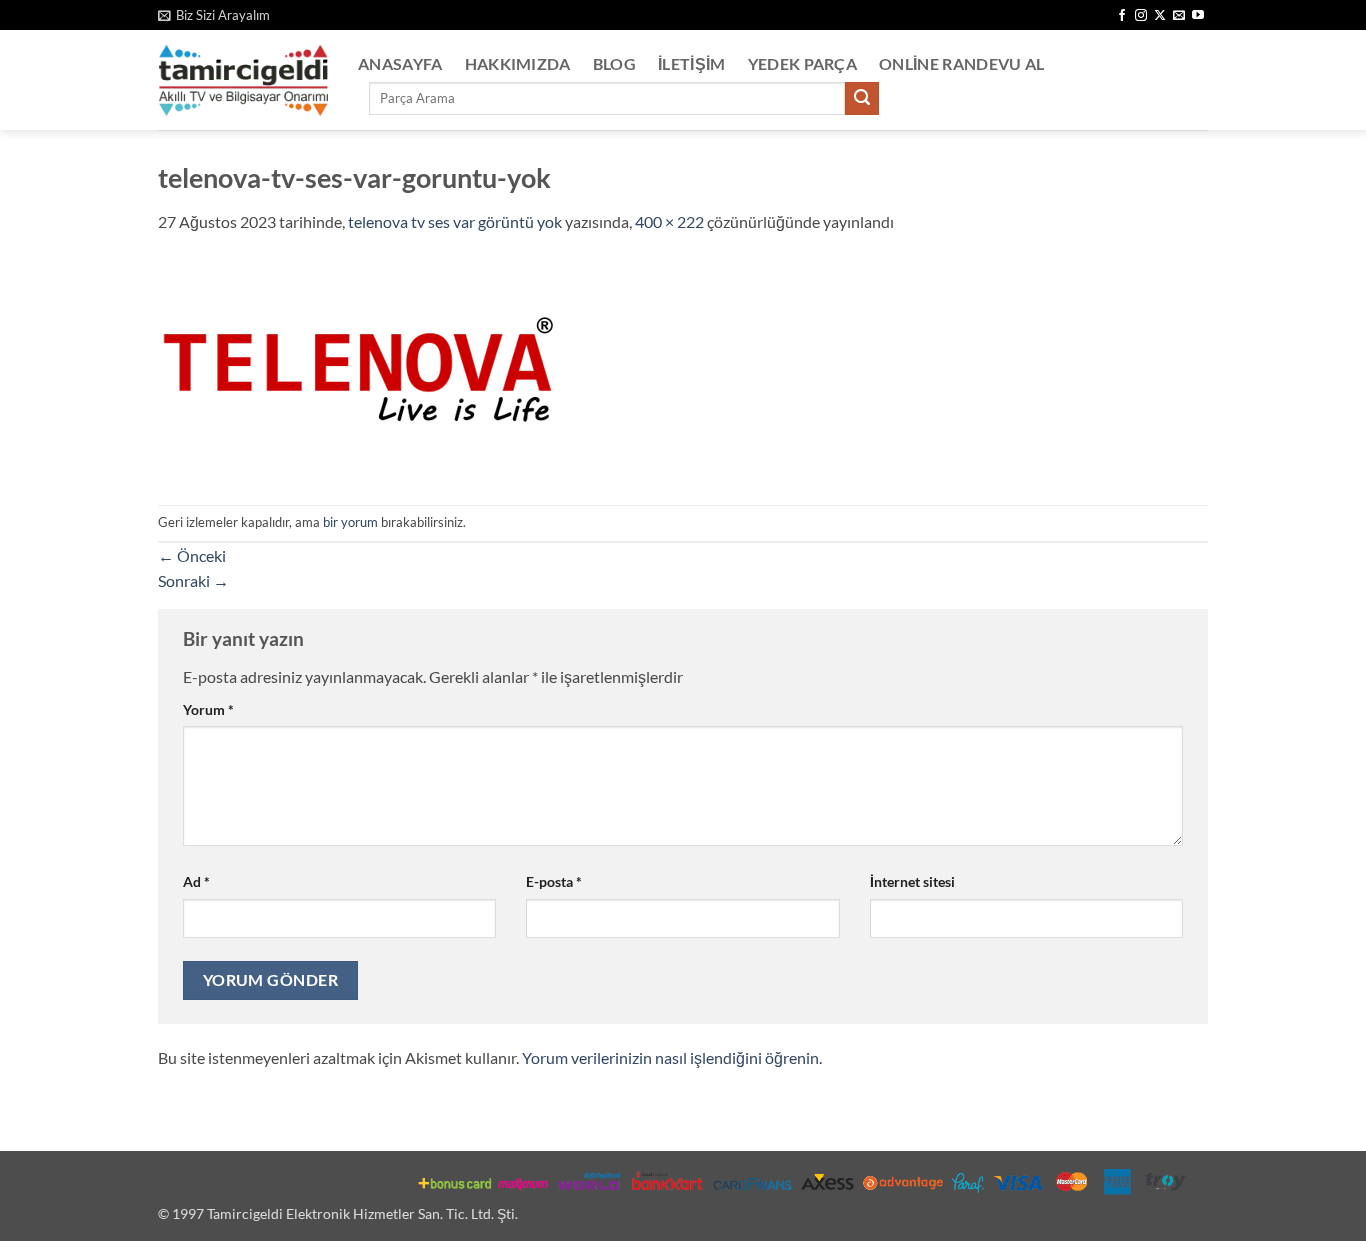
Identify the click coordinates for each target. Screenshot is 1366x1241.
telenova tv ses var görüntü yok (455, 221)
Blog (614, 63)
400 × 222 (669, 221)
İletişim (692, 63)
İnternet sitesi (912, 881)
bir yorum (350, 522)
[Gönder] (862, 99)
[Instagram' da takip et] (1141, 16)
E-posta (554, 881)
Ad (196, 881)
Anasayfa (400, 63)
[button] (214, 15)
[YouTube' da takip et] (1198, 16)
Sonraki (193, 580)
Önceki (192, 555)
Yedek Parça (803, 63)
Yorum (208, 709)
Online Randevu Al (961, 63)
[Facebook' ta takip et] (1122, 16)
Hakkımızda (518, 63)
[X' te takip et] (1160, 16)
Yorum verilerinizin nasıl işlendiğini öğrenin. (672, 1057)
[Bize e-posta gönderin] (1179, 16)
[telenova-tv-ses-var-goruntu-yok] (358, 367)
